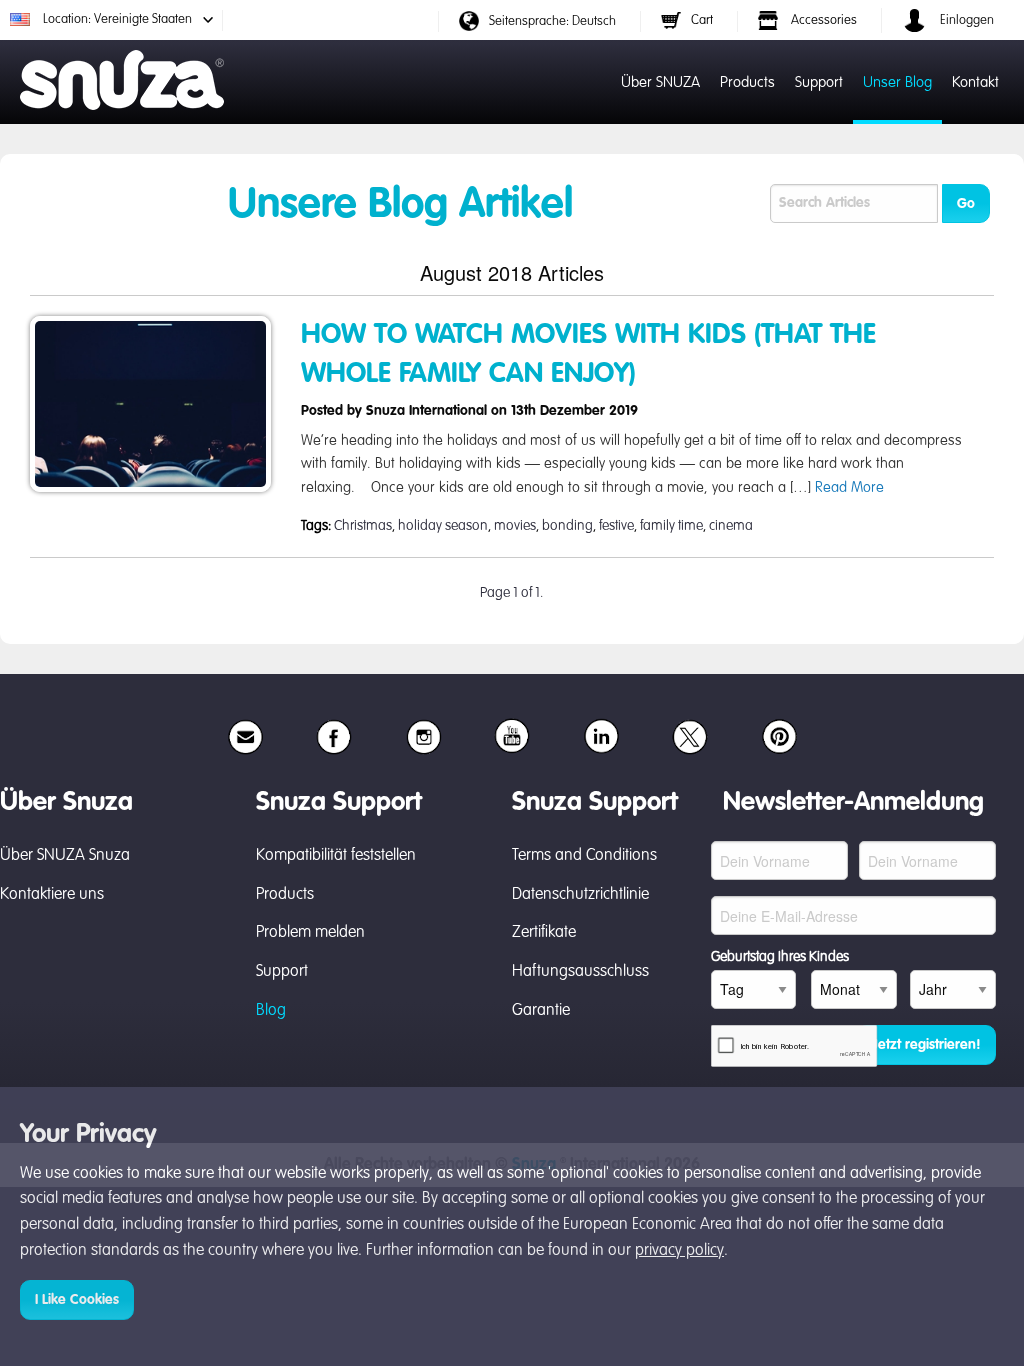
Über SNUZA (660, 82)
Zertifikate (544, 933)
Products (747, 82)
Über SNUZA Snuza (65, 856)
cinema (731, 526)
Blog (271, 1011)
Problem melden (310, 933)
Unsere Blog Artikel (400, 206)
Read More (849, 488)
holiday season (443, 526)
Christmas (363, 526)
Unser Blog (897, 82)
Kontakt (975, 82)
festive (616, 526)
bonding (567, 526)
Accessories (822, 20)
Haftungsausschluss (580, 972)
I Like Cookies (77, 1300)
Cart (702, 20)
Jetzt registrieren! (926, 1045)
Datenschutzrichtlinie (580, 895)
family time (671, 526)
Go (966, 204)
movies (515, 526)
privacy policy (679, 1251)
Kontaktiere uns (52, 895)
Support (819, 82)
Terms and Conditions (584, 856)
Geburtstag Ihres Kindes (780, 957)
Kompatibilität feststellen (336, 856)
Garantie (541, 1011)
